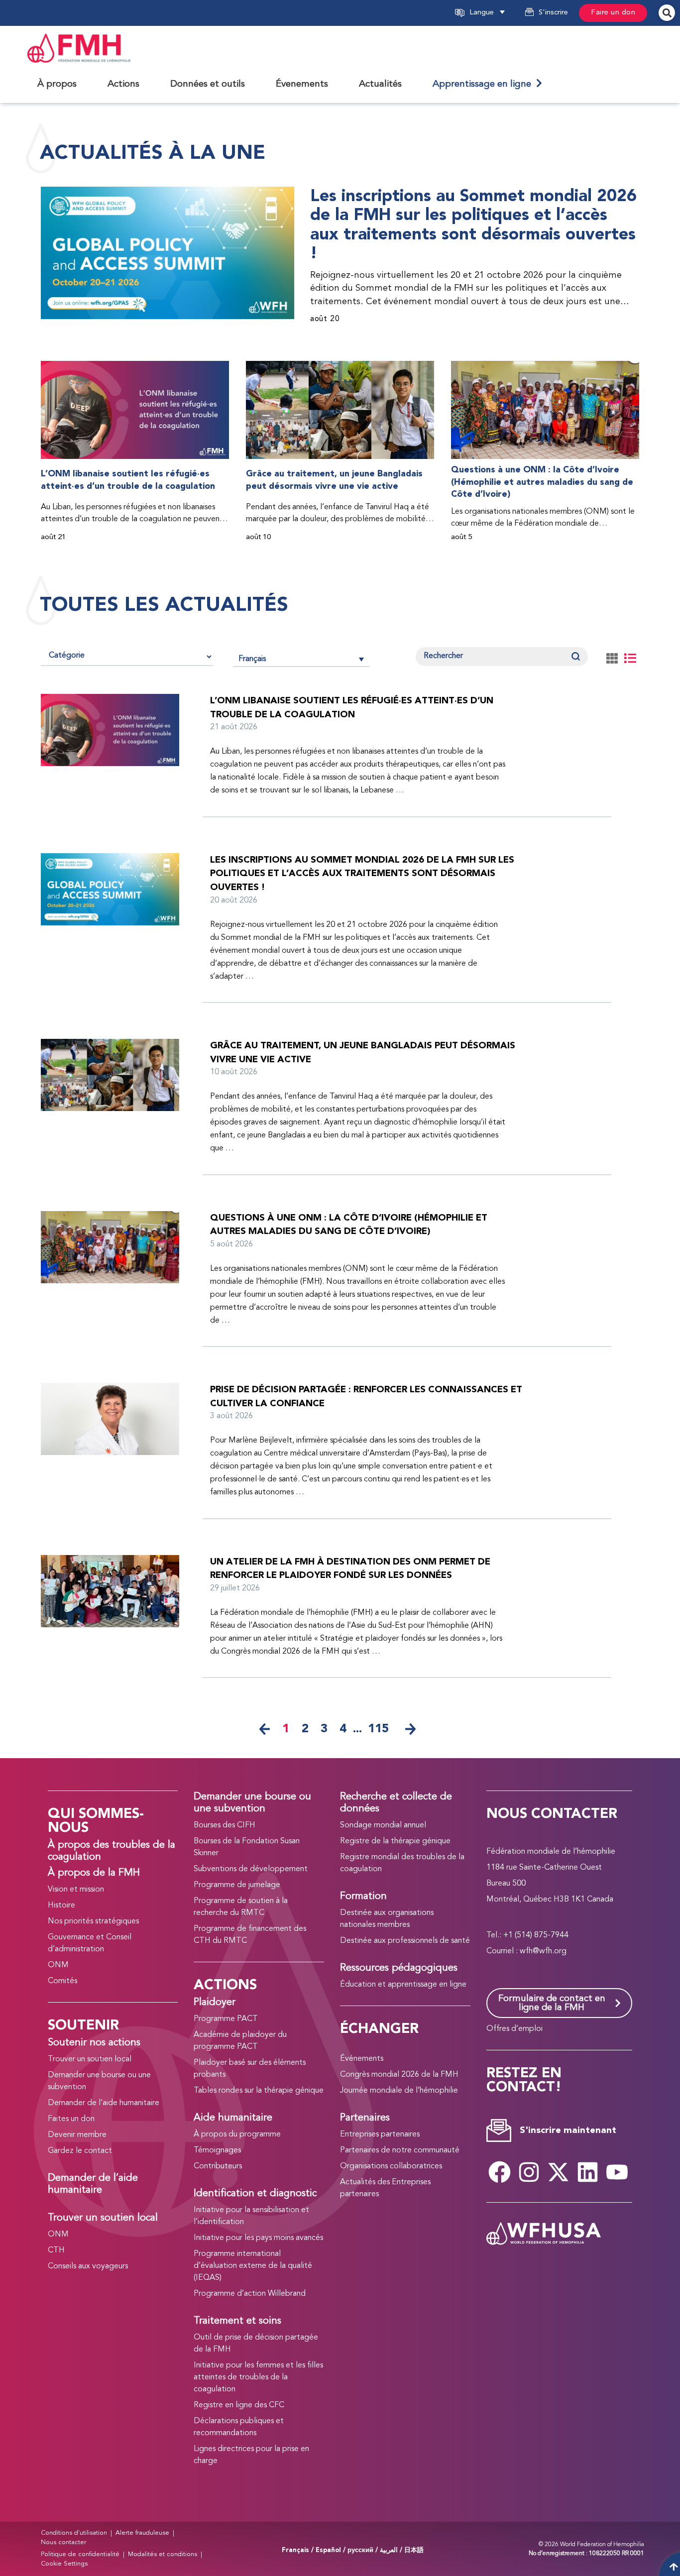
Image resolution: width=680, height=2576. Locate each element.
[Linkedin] (588, 2172)
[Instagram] (529, 2172)
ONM (58, 1965)
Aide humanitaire (233, 2118)
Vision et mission (76, 1890)
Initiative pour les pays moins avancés (258, 2238)
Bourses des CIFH (225, 1825)
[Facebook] (500, 2172)
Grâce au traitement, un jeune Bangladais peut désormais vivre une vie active (334, 480)
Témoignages (217, 2150)
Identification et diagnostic (255, 2194)
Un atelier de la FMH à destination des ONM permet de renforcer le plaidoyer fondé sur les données (350, 1569)
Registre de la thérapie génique (395, 1841)
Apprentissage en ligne (484, 84)
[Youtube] (617, 2172)
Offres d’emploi (514, 2029)
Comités (62, 1981)
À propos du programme (237, 2134)
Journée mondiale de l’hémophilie (399, 2091)
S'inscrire (553, 13)
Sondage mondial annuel (383, 1825)
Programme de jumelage (237, 1885)
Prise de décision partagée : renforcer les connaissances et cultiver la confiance (366, 1397)
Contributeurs (218, 2166)
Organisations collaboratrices (391, 2166)
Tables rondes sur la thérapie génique (259, 2091)
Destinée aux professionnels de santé (405, 1941)
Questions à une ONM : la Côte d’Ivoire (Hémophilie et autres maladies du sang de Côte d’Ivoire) (542, 482)
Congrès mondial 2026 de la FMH (399, 2075)
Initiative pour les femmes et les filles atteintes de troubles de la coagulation (258, 2377)
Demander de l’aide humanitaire (104, 2103)
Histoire (61, 1905)
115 (378, 1729)
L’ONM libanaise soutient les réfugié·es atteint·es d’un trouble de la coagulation (128, 480)
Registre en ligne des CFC (239, 2405)
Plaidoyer (215, 2003)
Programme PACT (226, 2019)
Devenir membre (77, 2135)
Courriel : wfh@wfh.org (526, 1951)
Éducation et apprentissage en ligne (403, 1985)
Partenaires (365, 2118)
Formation (363, 1897)
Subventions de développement (251, 1869)
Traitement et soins (237, 2321)
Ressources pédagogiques (399, 1968)
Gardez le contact (80, 2151)
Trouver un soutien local (90, 2059)
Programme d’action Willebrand (250, 2294)
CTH (56, 2250)
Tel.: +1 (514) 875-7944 (527, 1935)
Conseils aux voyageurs (88, 2266)
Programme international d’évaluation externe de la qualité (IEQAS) (253, 2266)
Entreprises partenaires (380, 2134)
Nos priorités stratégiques (93, 1921)
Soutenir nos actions (94, 2043)
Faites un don (71, 2119)
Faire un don (613, 13)
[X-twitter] (559, 2172)
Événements (362, 2059)
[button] (499, 13)
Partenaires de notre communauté (400, 2150)
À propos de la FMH (94, 1873)
